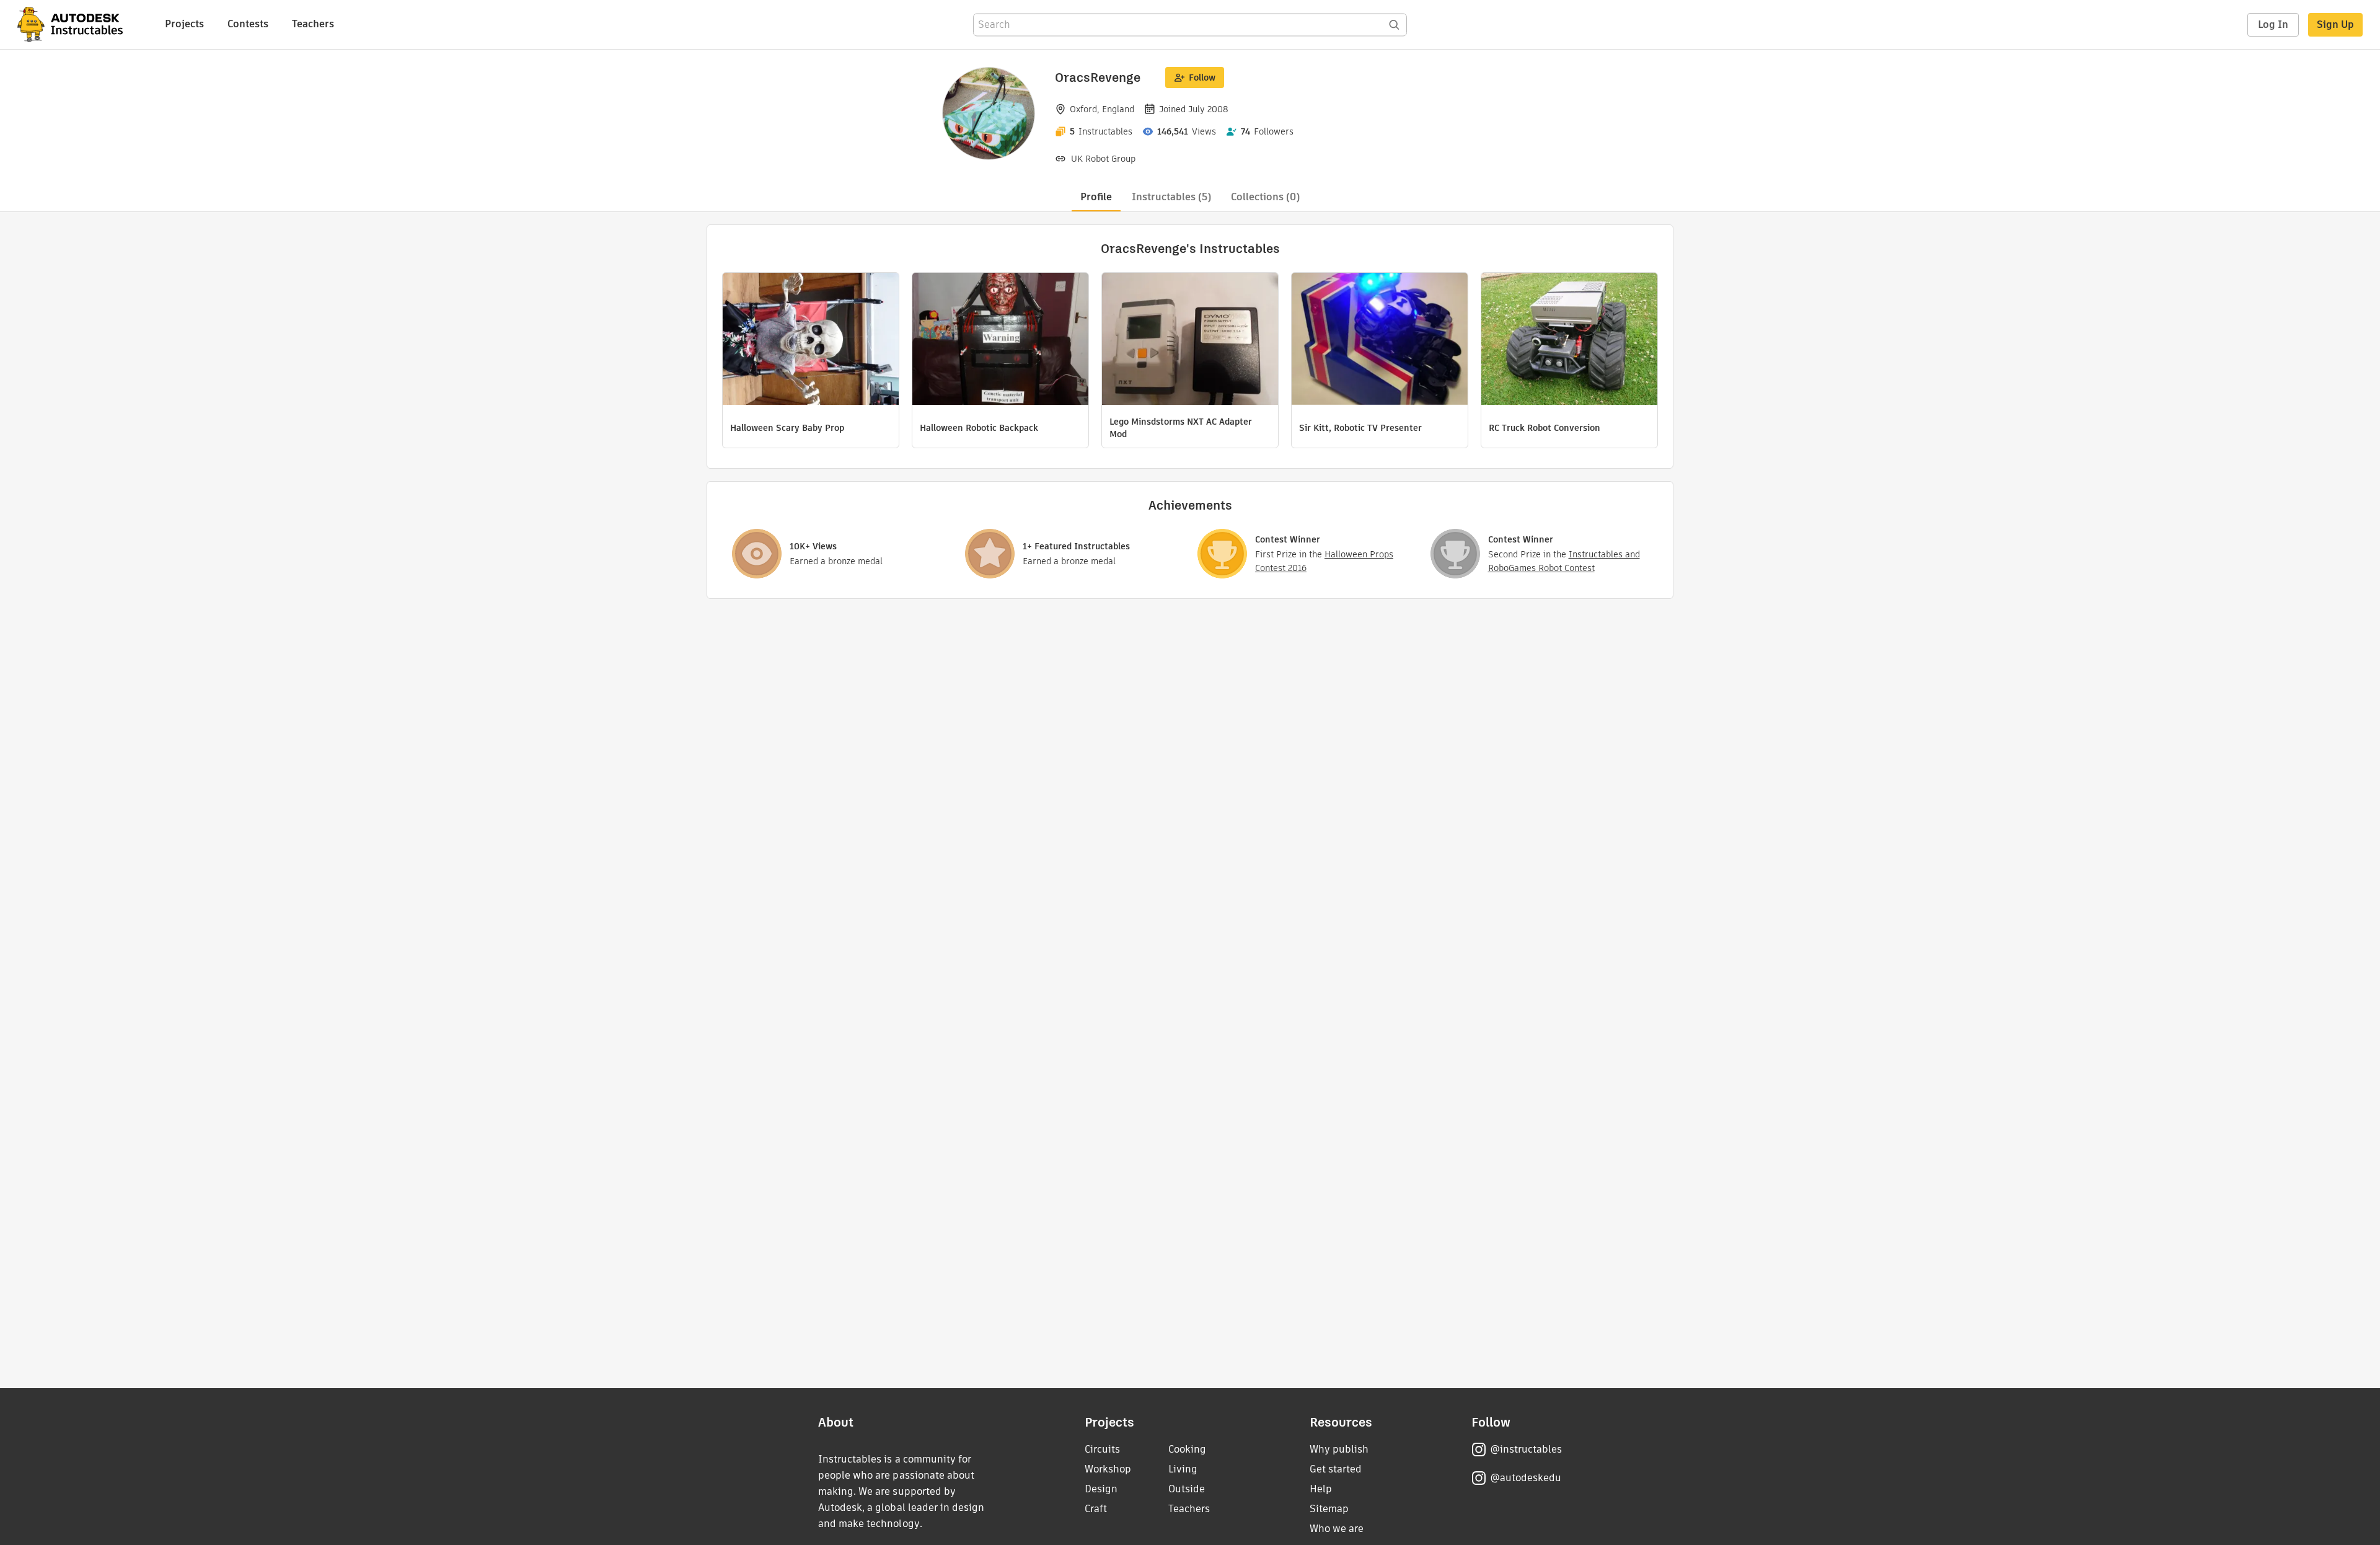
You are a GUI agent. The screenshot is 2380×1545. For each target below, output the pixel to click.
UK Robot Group (1103, 159)
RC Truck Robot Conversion (1545, 428)
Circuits (1102, 1449)
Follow (1202, 77)
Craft (1096, 1509)
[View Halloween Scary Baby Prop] (811, 340)
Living (1183, 1469)
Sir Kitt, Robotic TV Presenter (1360, 428)
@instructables (1526, 1449)
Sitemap (1329, 1509)
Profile (1096, 197)
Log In (2273, 24)
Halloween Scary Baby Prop (787, 428)
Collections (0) (1265, 197)
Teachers (313, 24)
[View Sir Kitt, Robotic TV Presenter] (1380, 340)
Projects (184, 24)
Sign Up (2335, 24)
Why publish (1339, 1449)
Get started (1336, 1469)
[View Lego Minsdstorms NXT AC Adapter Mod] (1190, 340)
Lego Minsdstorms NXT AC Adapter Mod (1181, 428)
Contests (248, 24)
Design (1101, 1489)
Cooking (1187, 1449)
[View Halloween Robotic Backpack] (1000, 340)
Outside (1187, 1489)
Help (1321, 1489)
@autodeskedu (1526, 1478)
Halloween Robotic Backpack (979, 428)
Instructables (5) (1171, 197)
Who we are (1337, 1529)
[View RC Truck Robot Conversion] (1569, 340)
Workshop (1108, 1469)
